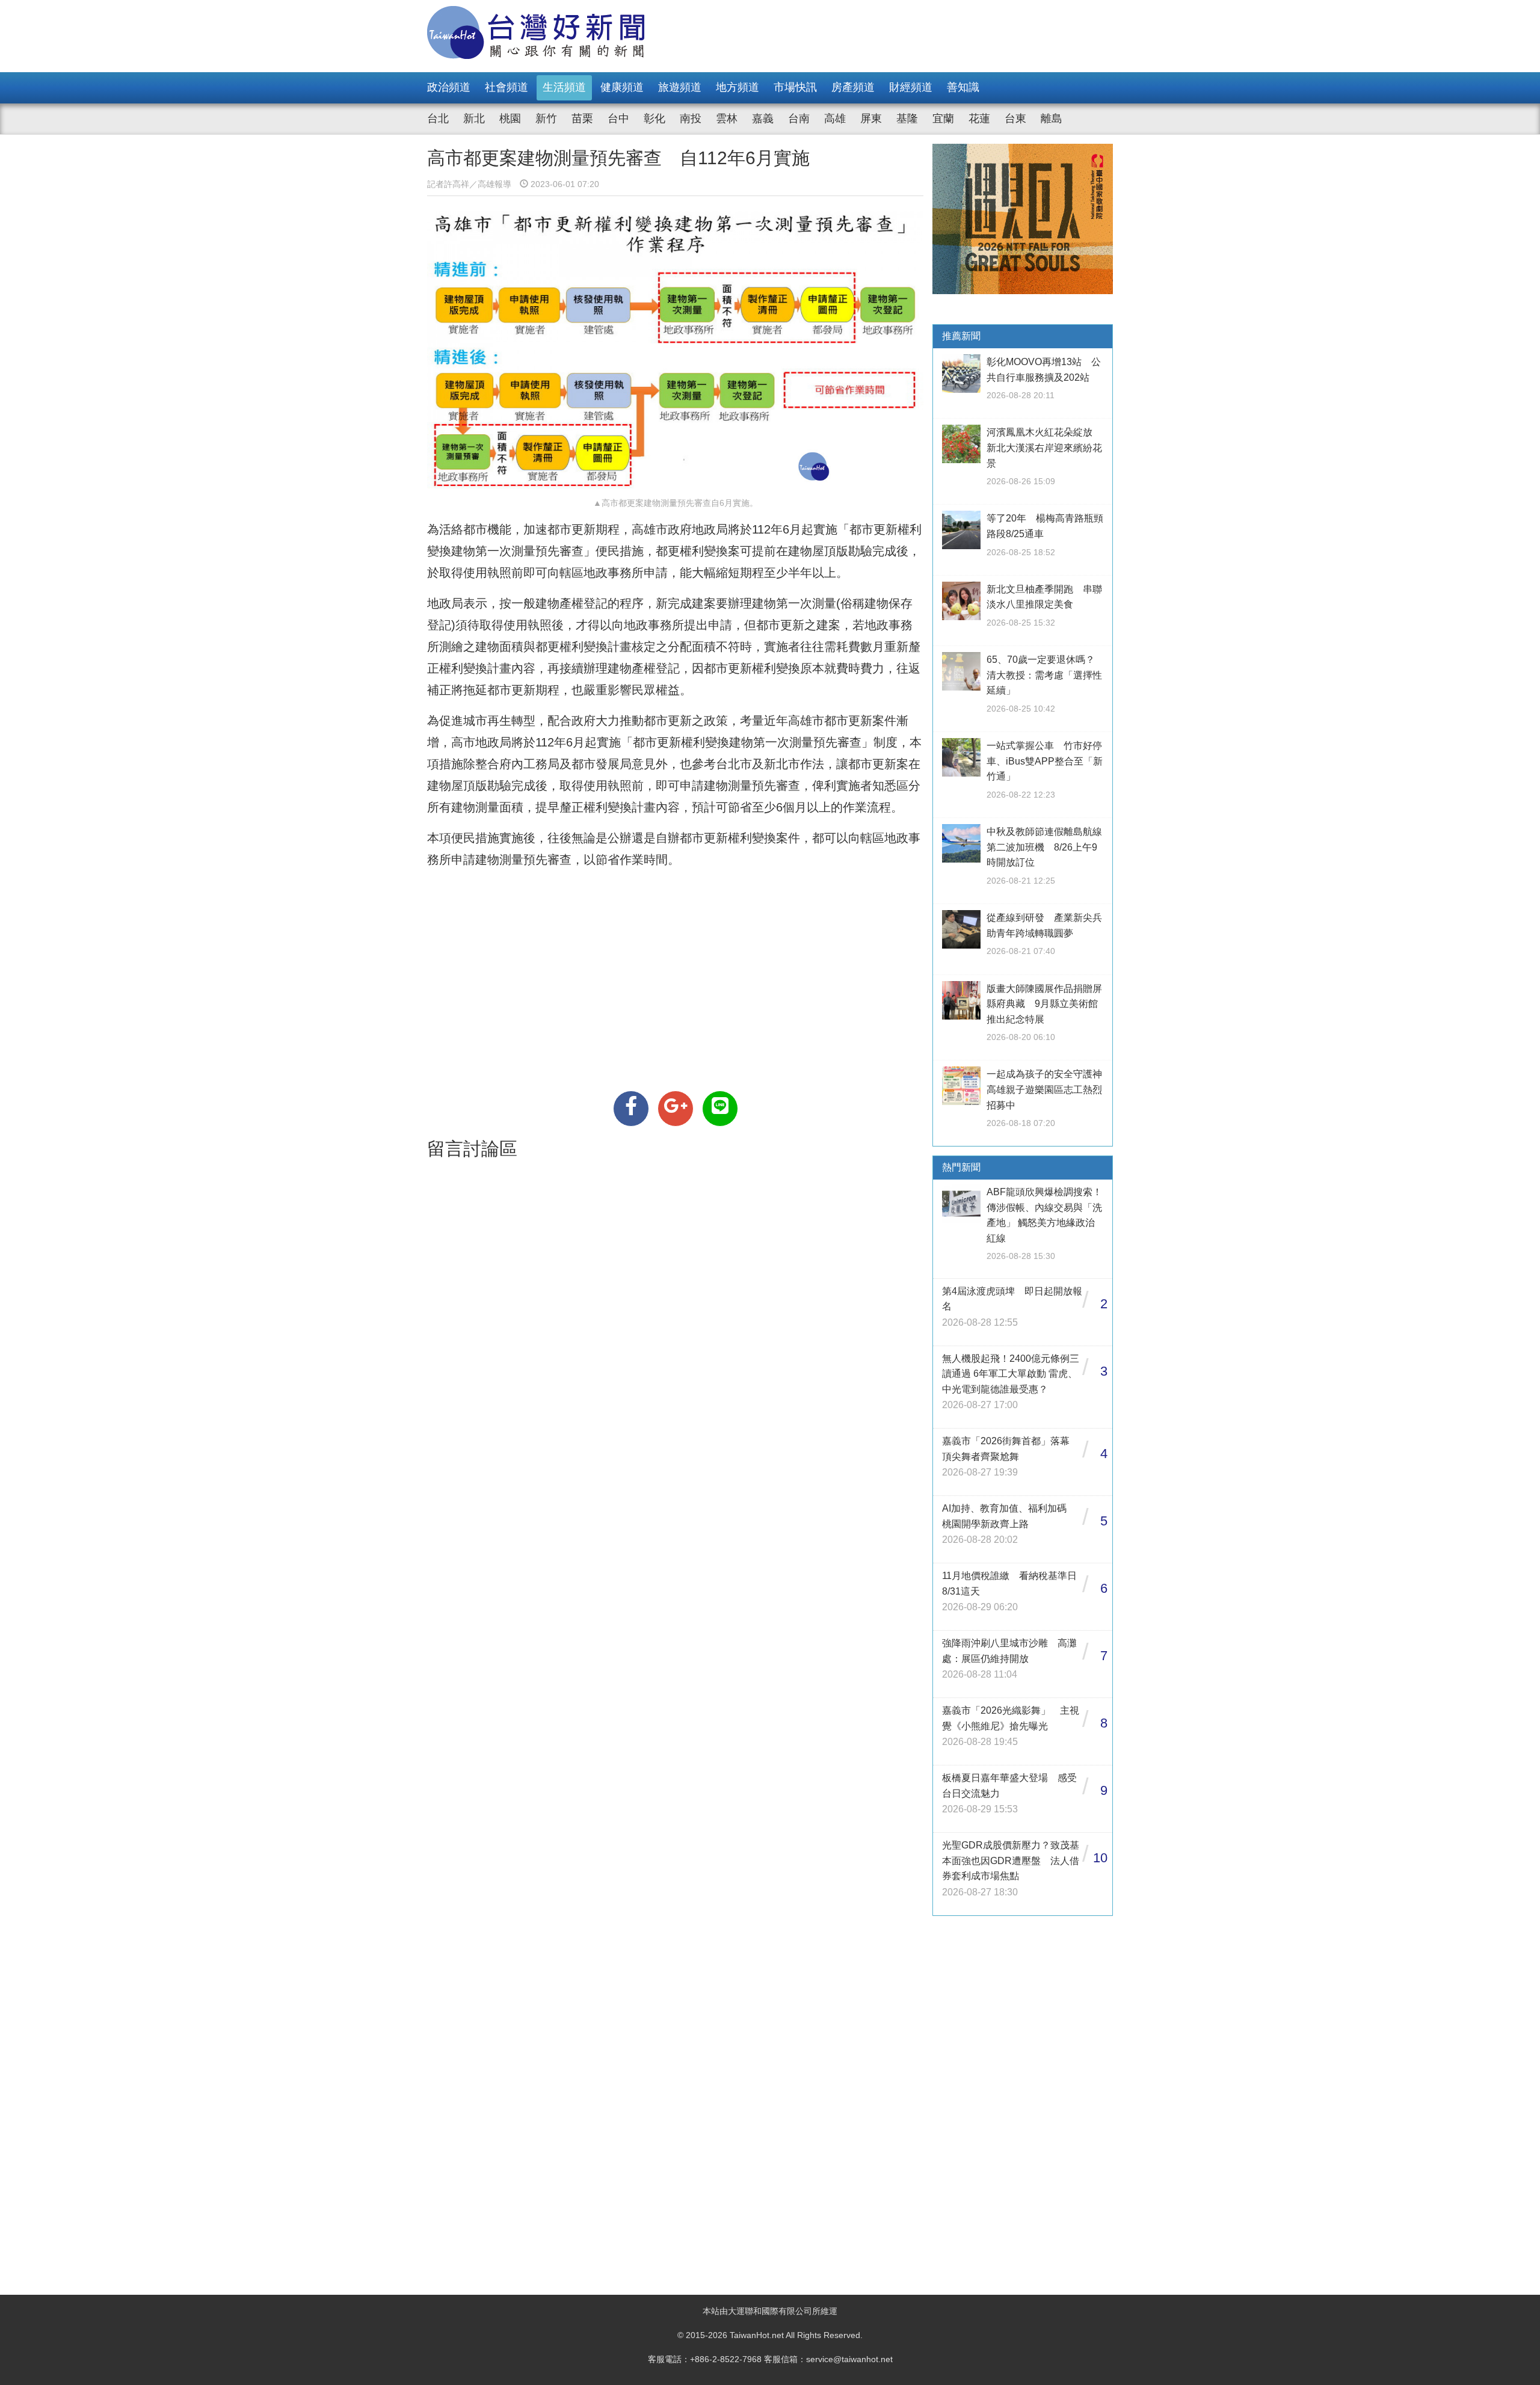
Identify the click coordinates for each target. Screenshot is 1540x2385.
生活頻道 (564, 87)
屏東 (871, 118)
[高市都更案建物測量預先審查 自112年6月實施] (631, 1109)
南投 (691, 118)
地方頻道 (738, 87)
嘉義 (763, 118)
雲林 (727, 118)
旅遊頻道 (680, 87)
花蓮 (979, 118)
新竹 (546, 118)
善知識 (963, 87)
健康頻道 (622, 87)
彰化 (654, 118)
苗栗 (582, 118)
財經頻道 (911, 87)
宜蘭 (943, 118)
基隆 (907, 118)
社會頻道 (507, 87)
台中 (618, 118)
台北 (438, 118)
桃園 (510, 118)
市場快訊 (795, 87)
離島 (1052, 118)
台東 (1015, 118)
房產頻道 (853, 87)
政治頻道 (449, 87)
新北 (474, 118)
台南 (799, 118)
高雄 (835, 118)
